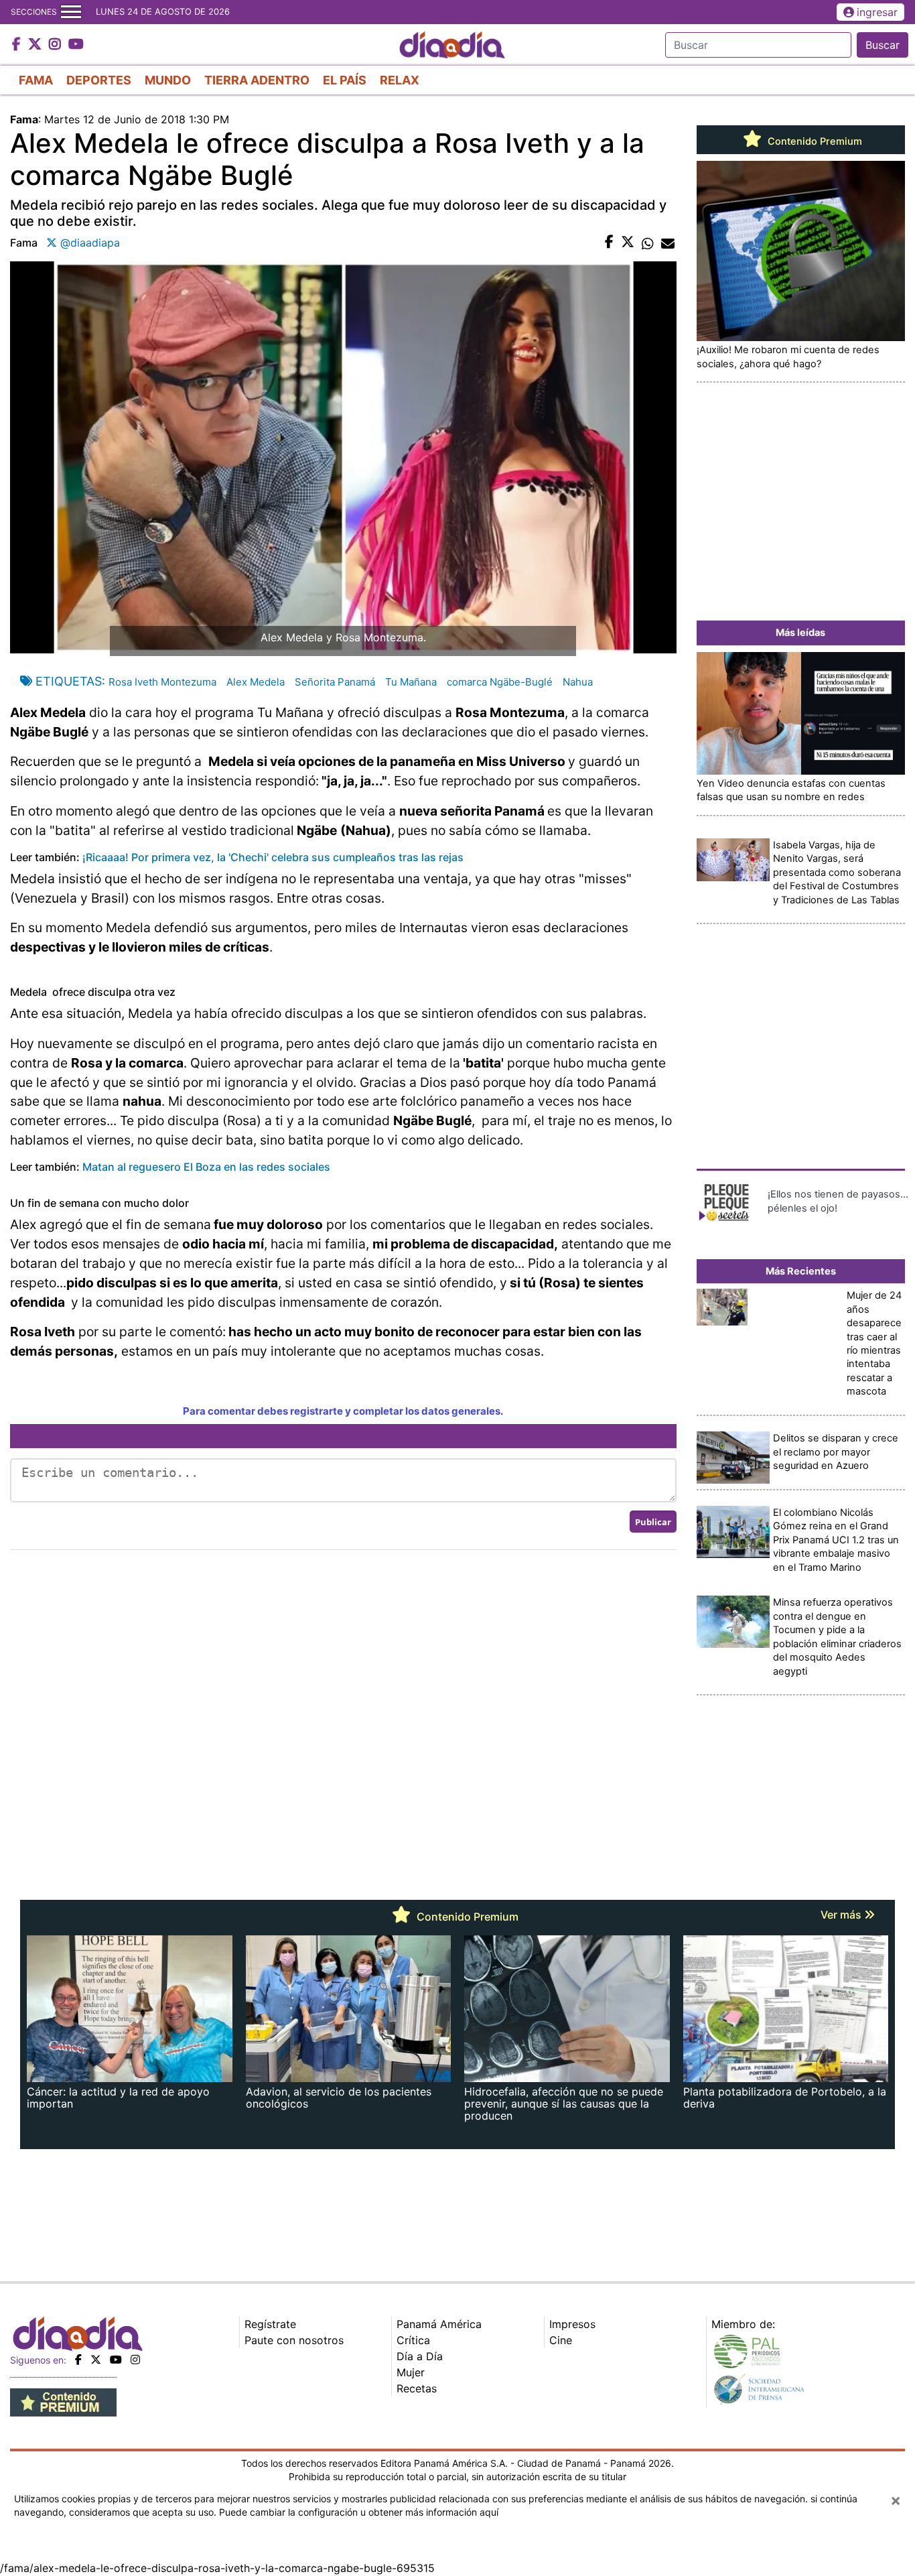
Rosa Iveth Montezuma (162, 682)
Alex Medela (256, 682)
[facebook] (78, 2360)
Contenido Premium (814, 141)
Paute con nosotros (294, 2340)
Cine (561, 2340)
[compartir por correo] (668, 243)
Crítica (413, 2340)
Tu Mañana (411, 682)
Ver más (842, 1915)
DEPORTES (99, 80)
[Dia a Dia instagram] (57, 45)
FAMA (36, 80)
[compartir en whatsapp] (648, 243)
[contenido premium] (63, 2401)
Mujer (411, 2372)
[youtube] (116, 2360)
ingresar (877, 12)
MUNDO (168, 80)
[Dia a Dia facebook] (18, 45)
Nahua (578, 682)
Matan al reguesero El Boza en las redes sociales (206, 1167)
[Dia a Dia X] (37, 45)
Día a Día (420, 2356)
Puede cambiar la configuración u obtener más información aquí (359, 2512)
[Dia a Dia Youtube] (76, 45)
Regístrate (270, 2324)
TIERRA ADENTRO (257, 80)
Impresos (572, 2324)
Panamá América (439, 2324)
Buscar (883, 45)
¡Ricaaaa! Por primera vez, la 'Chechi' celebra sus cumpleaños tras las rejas (273, 857)
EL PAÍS (345, 80)
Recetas (417, 2388)
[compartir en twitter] (628, 243)
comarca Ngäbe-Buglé (500, 682)
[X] (96, 2360)
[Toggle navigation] (71, 12)
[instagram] (135, 2360)
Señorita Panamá (335, 682)
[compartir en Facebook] (609, 243)
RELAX (400, 80)
